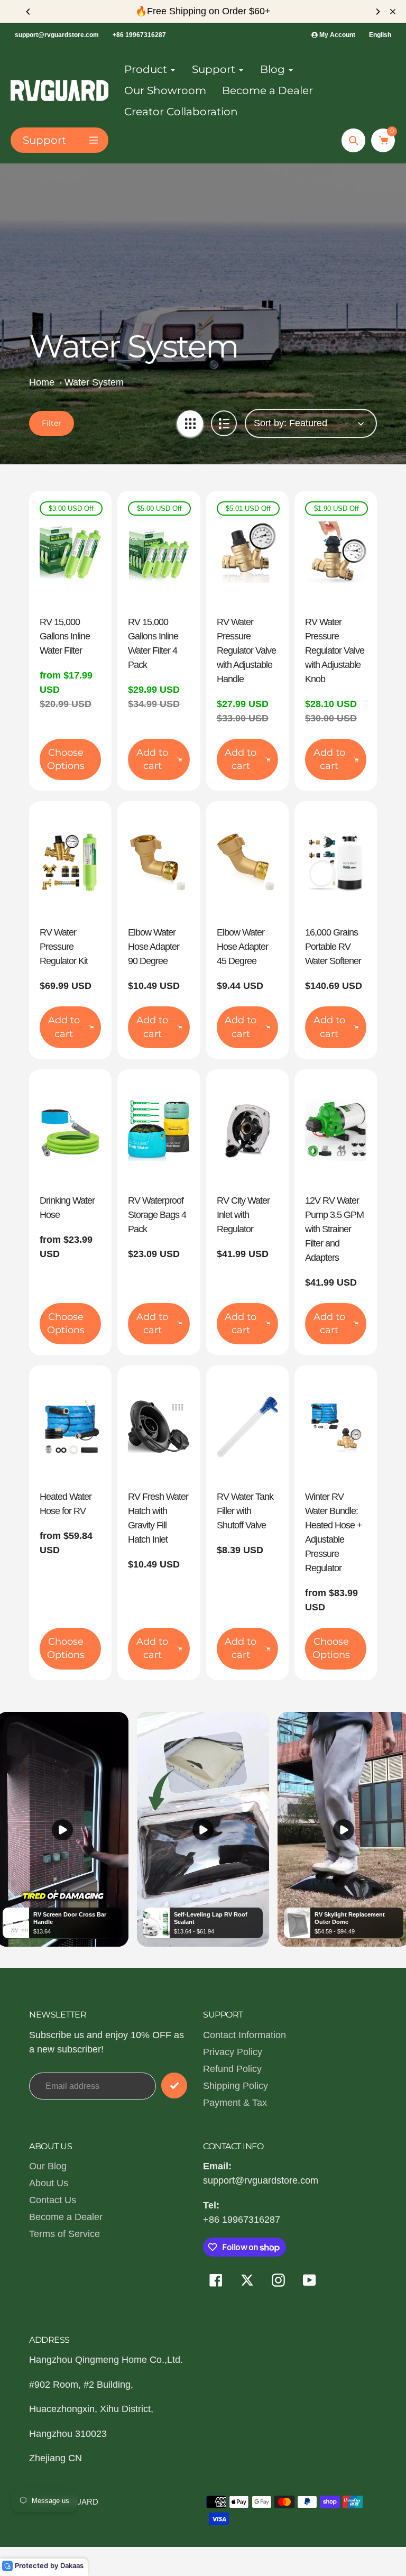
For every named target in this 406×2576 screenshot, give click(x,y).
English (380, 35)
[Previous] (29, 12)
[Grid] (190, 423)
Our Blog (48, 2166)
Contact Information (244, 2035)
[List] (224, 423)
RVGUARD (78, 2502)
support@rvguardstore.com (57, 35)
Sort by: (270, 423)
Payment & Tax (235, 2103)
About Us (49, 2183)
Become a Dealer (66, 2217)
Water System (94, 382)
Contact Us (53, 2200)
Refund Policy (232, 2069)
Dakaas (72, 2565)
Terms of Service (64, 2234)
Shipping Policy (236, 2086)
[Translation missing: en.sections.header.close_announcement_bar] (393, 12)
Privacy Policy (233, 2052)
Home (42, 382)
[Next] (377, 12)
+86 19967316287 (139, 35)
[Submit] (174, 2085)
